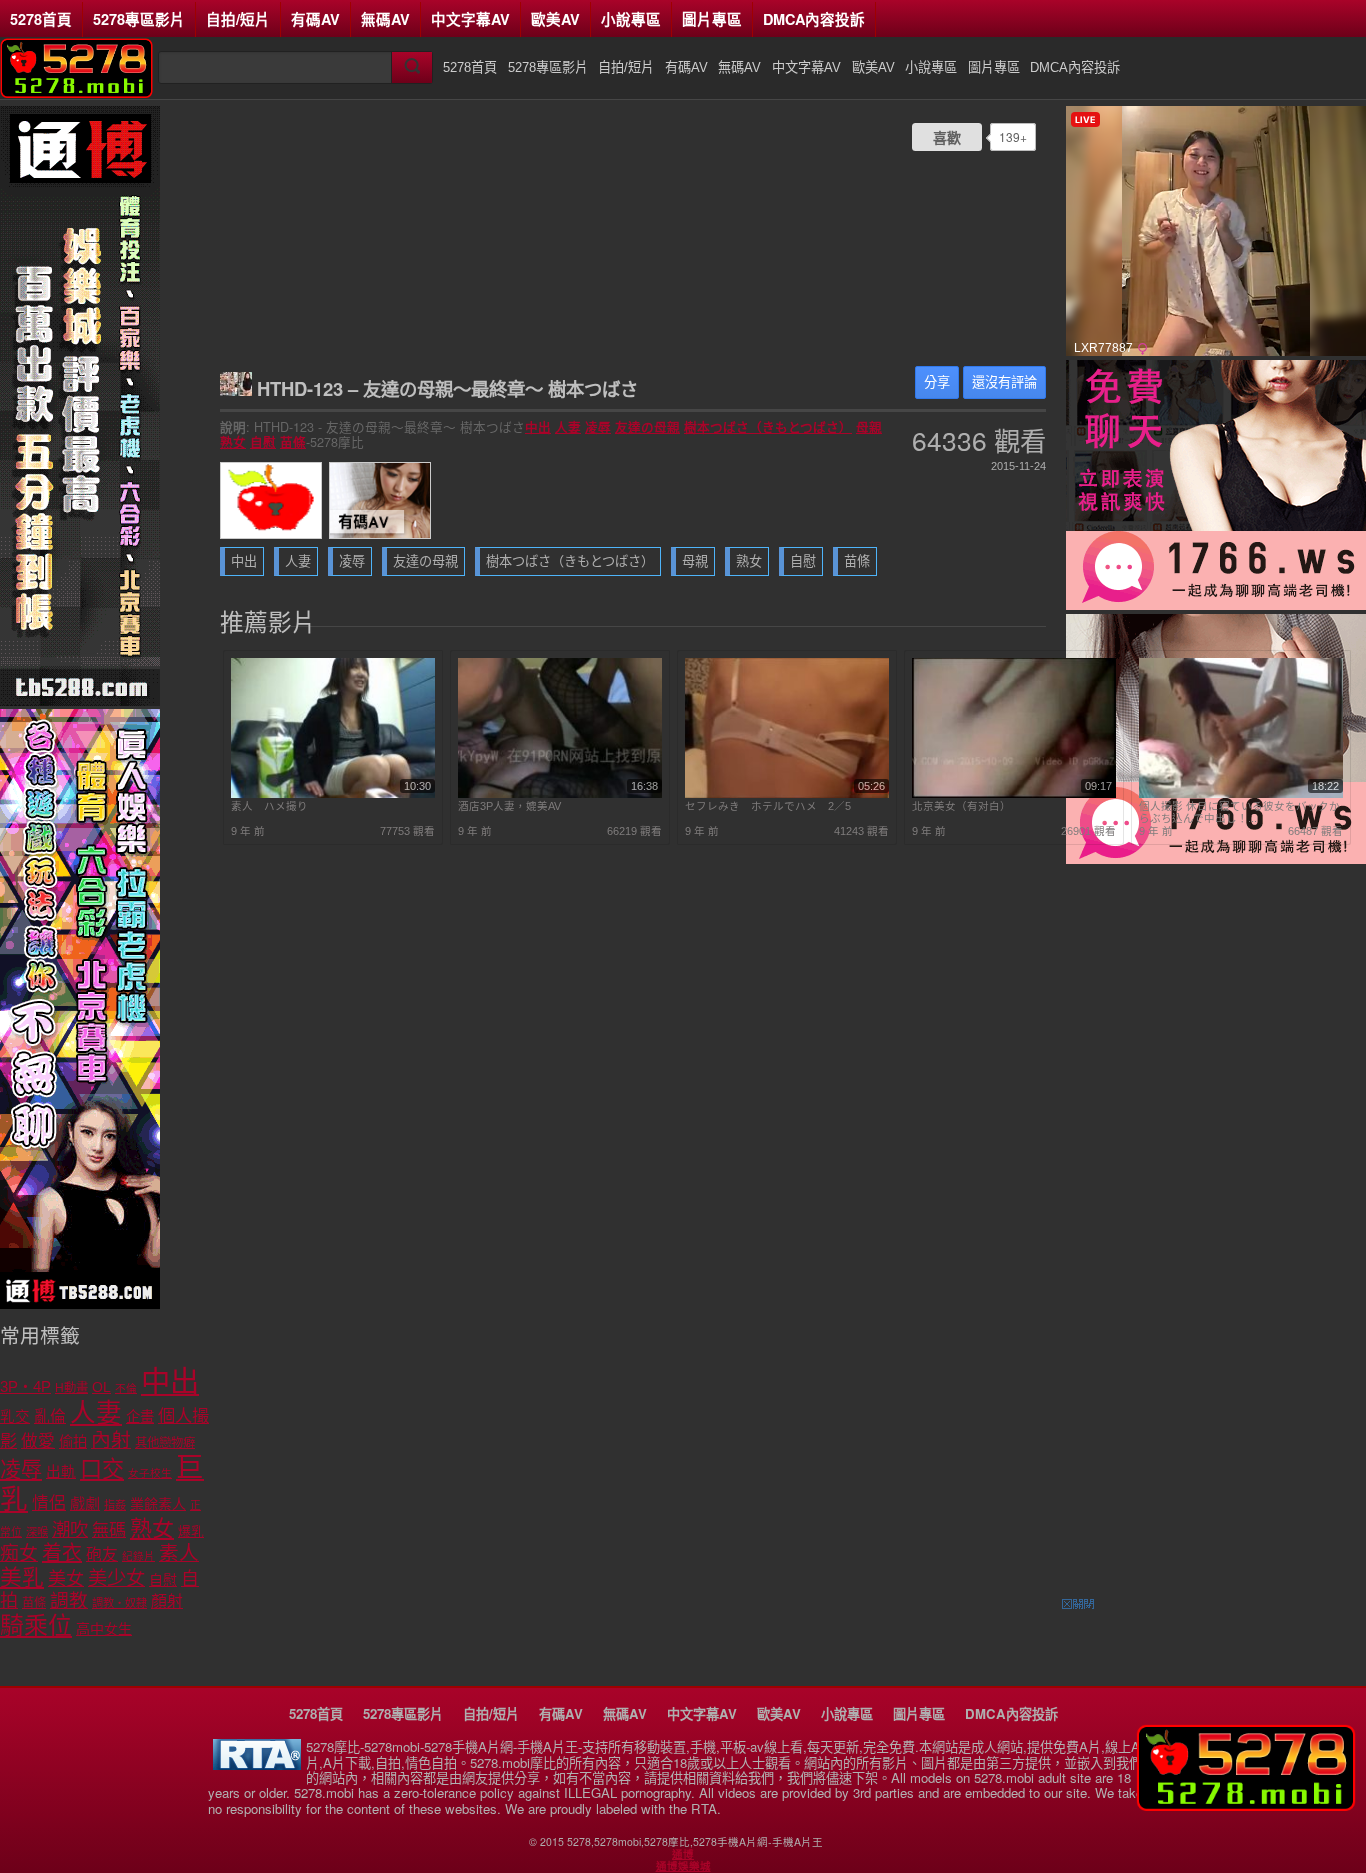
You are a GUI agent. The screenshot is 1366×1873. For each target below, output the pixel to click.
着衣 (62, 1553)
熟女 (233, 442)
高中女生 (104, 1629)
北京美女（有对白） (961, 806)
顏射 (167, 1601)
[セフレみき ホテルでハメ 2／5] (787, 794)
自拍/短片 (238, 19)
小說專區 (631, 19)
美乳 (22, 1577)
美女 (66, 1579)
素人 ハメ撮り (269, 806)
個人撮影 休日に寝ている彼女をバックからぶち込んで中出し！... (1239, 812)
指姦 (115, 1505)
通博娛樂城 (683, 1866)
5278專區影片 (139, 19)
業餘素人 (158, 1504)
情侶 (49, 1503)
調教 (69, 1600)
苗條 (293, 442)
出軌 (61, 1472)
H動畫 (71, 1388)
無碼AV (385, 19)
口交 (102, 1469)
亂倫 (50, 1416)
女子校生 (150, 1473)
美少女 (116, 1578)
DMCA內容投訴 (814, 19)
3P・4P (25, 1387)
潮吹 (70, 1529)
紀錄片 (138, 1556)
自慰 (263, 442)
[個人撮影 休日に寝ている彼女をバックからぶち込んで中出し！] (1241, 794)
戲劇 (85, 1503)
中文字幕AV (470, 19)
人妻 (568, 427)
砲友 (102, 1554)
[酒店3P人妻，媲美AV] (560, 794)
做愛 (38, 1441)
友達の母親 (647, 427)
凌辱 (598, 427)
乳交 (15, 1417)
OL (101, 1387)
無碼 (109, 1530)
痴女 (19, 1553)
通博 (683, 1854)
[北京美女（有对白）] (1014, 794)
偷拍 (73, 1442)
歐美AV (555, 19)
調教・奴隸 (119, 1603)
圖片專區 (712, 19)
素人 (179, 1553)
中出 (538, 427)
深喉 (37, 1532)
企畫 (140, 1417)
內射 (111, 1440)
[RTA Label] (257, 1764)
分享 (937, 382)
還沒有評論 (1004, 382)
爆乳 (191, 1531)
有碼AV (315, 19)
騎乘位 (36, 1625)
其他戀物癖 (165, 1443)
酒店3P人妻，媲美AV (509, 806)
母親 (869, 427)
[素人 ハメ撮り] (333, 794)
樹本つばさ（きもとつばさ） (768, 427)
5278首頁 (41, 19)
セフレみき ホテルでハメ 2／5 (768, 806)
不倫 (126, 1388)
